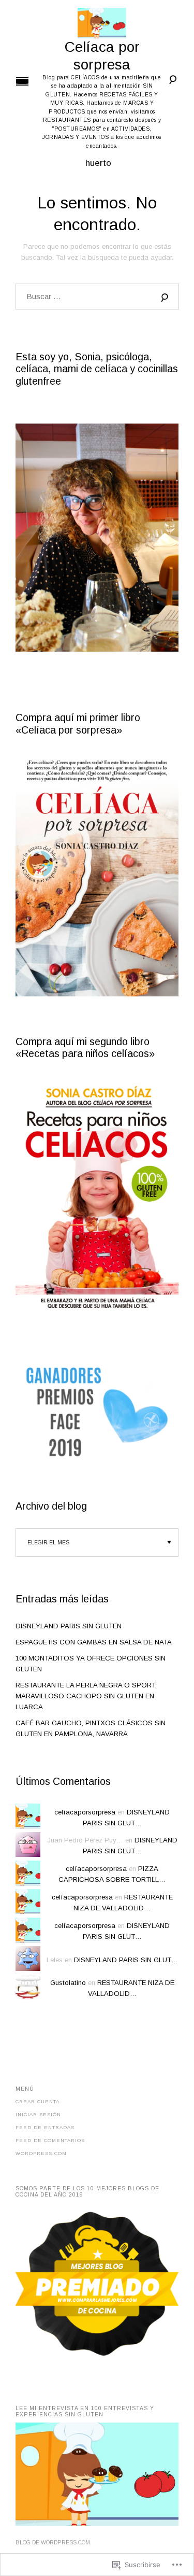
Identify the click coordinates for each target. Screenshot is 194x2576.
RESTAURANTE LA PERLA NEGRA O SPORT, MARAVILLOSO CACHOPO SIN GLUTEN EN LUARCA (86, 1696)
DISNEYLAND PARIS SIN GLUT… (126, 1960)
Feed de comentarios (50, 2141)
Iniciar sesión (38, 2115)
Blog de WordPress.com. (54, 2543)
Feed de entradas (45, 2128)
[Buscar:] (97, 297)
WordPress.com (41, 2153)
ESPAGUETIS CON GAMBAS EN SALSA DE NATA (94, 1642)
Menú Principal (22, 81)
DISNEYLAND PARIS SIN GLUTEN (69, 1626)
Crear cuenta (38, 2102)
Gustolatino (68, 1983)
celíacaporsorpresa (85, 1812)
